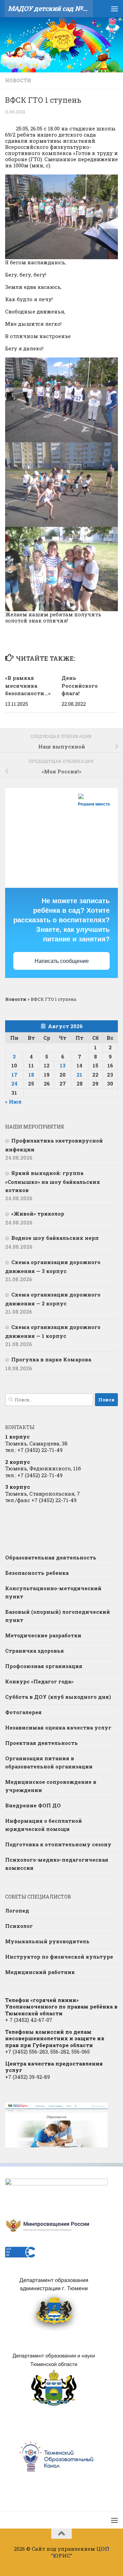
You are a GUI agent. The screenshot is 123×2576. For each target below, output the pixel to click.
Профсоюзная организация (44, 1666)
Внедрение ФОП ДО (33, 1805)
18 (31, 1075)
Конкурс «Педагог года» (39, 1681)
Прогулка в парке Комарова (51, 1359)
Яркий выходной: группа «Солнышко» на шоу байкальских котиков (53, 1181)
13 (63, 1065)
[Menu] (114, 9)
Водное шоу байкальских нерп (55, 1238)
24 (14, 1083)
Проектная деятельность (42, 1743)
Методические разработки (43, 1635)
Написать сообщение (62, 961)
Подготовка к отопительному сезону (58, 1844)
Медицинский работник (40, 1972)
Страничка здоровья (35, 1651)
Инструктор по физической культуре (59, 1957)
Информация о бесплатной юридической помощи (44, 1825)
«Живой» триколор (38, 1214)
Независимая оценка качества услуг (58, 1727)
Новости (18, 80)
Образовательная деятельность (51, 1557)
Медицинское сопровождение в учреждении (51, 1786)
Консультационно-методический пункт (53, 1592)
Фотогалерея (23, 1712)
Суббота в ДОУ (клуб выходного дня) (58, 1697)
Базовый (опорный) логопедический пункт (58, 1616)
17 (14, 1075)
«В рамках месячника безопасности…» (28, 685)
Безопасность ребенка (37, 1573)
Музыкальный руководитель (47, 1941)
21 (79, 1075)
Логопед (17, 1910)
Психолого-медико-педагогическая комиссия (57, 1864)
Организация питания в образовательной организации (49, 1762)
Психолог (19, 1926)
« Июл (13, 1102)
